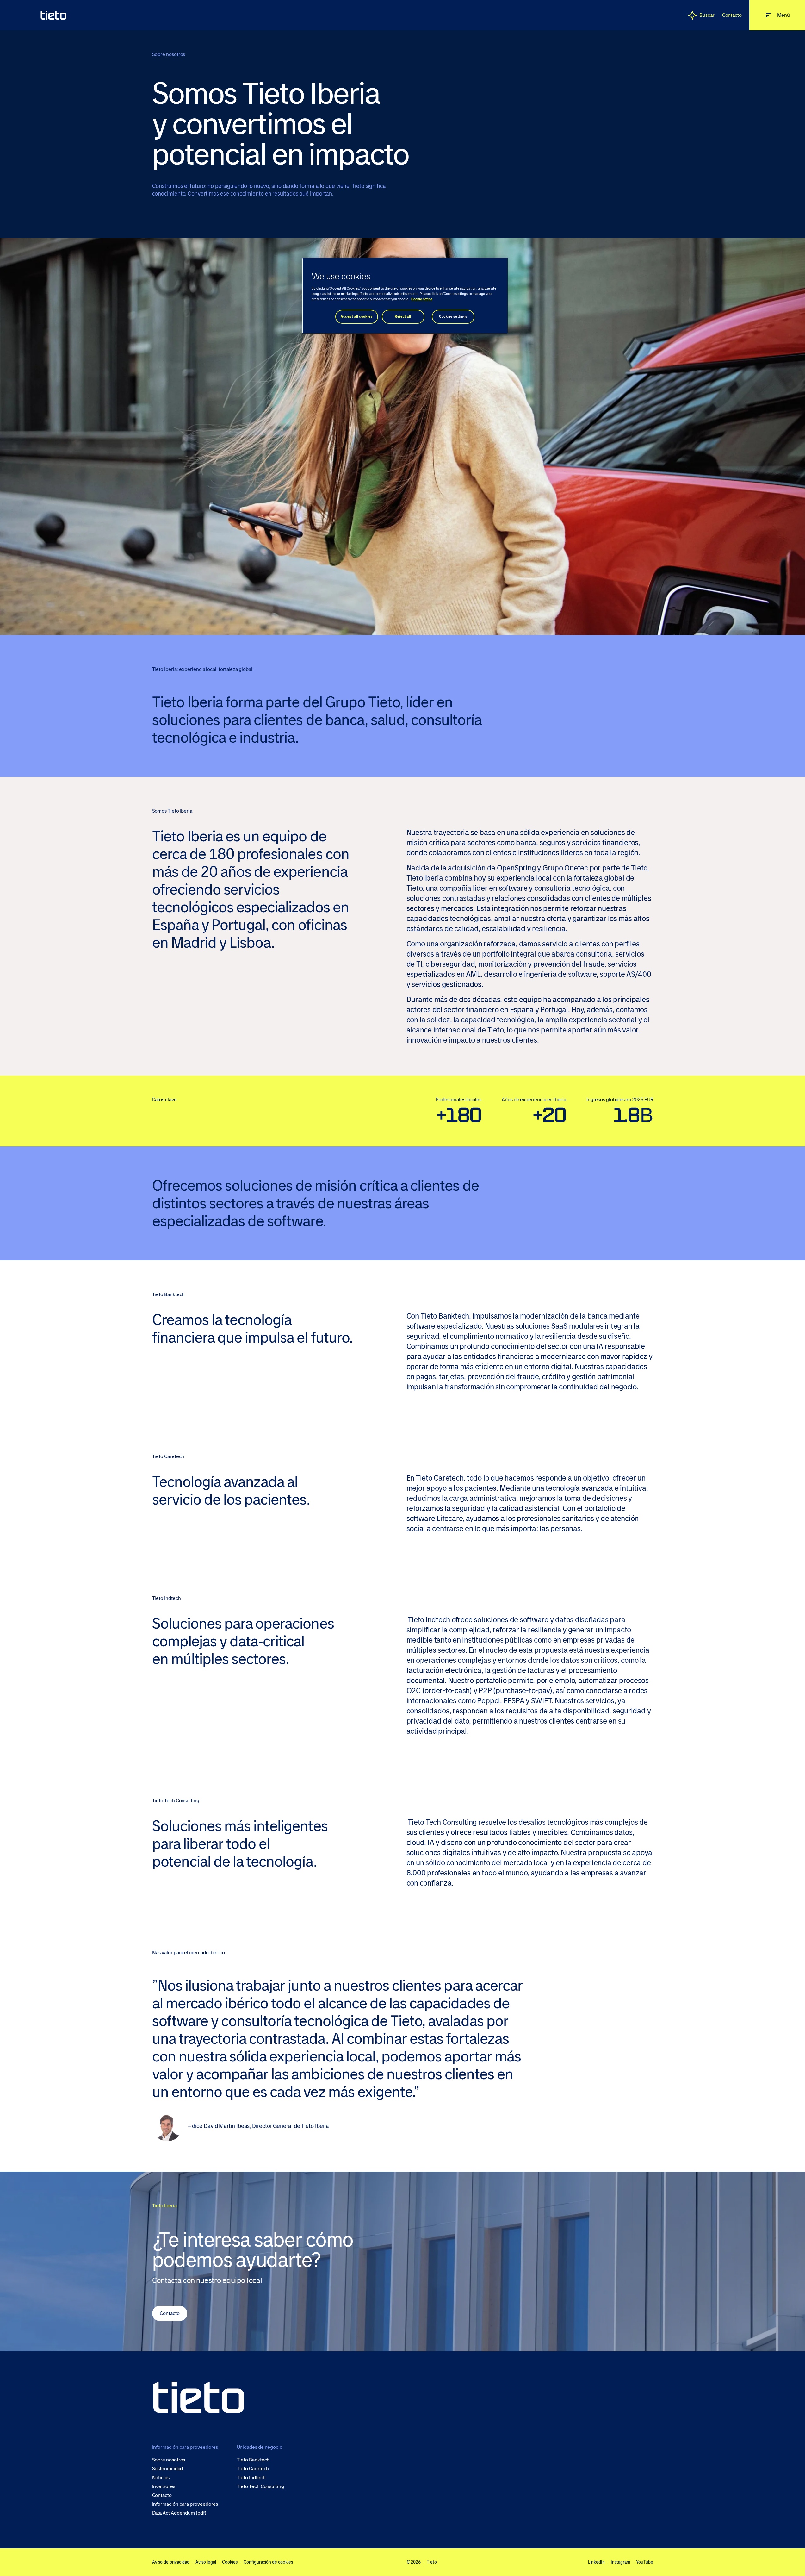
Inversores (164, 2486)
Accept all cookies (356, 317)
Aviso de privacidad (171, 2562)
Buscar (707, 15)
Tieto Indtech (251, 2478)
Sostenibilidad (168, 2469)
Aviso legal (206, 2562)
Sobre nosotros (169, 2460)
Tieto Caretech (253, 2469)
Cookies (230, 2562)
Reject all (403, 317)
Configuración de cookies (268, 2562)
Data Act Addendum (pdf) (179, 2513)
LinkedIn (596, 2562)
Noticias (161, 2478)
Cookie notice (422, 299)
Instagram (620, 2562)
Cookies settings (453, 317)
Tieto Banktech (253, 2460)
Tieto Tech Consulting (260, 2486)
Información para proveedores (185, 2504)
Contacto (732, 15)
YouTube (645, 2562)
